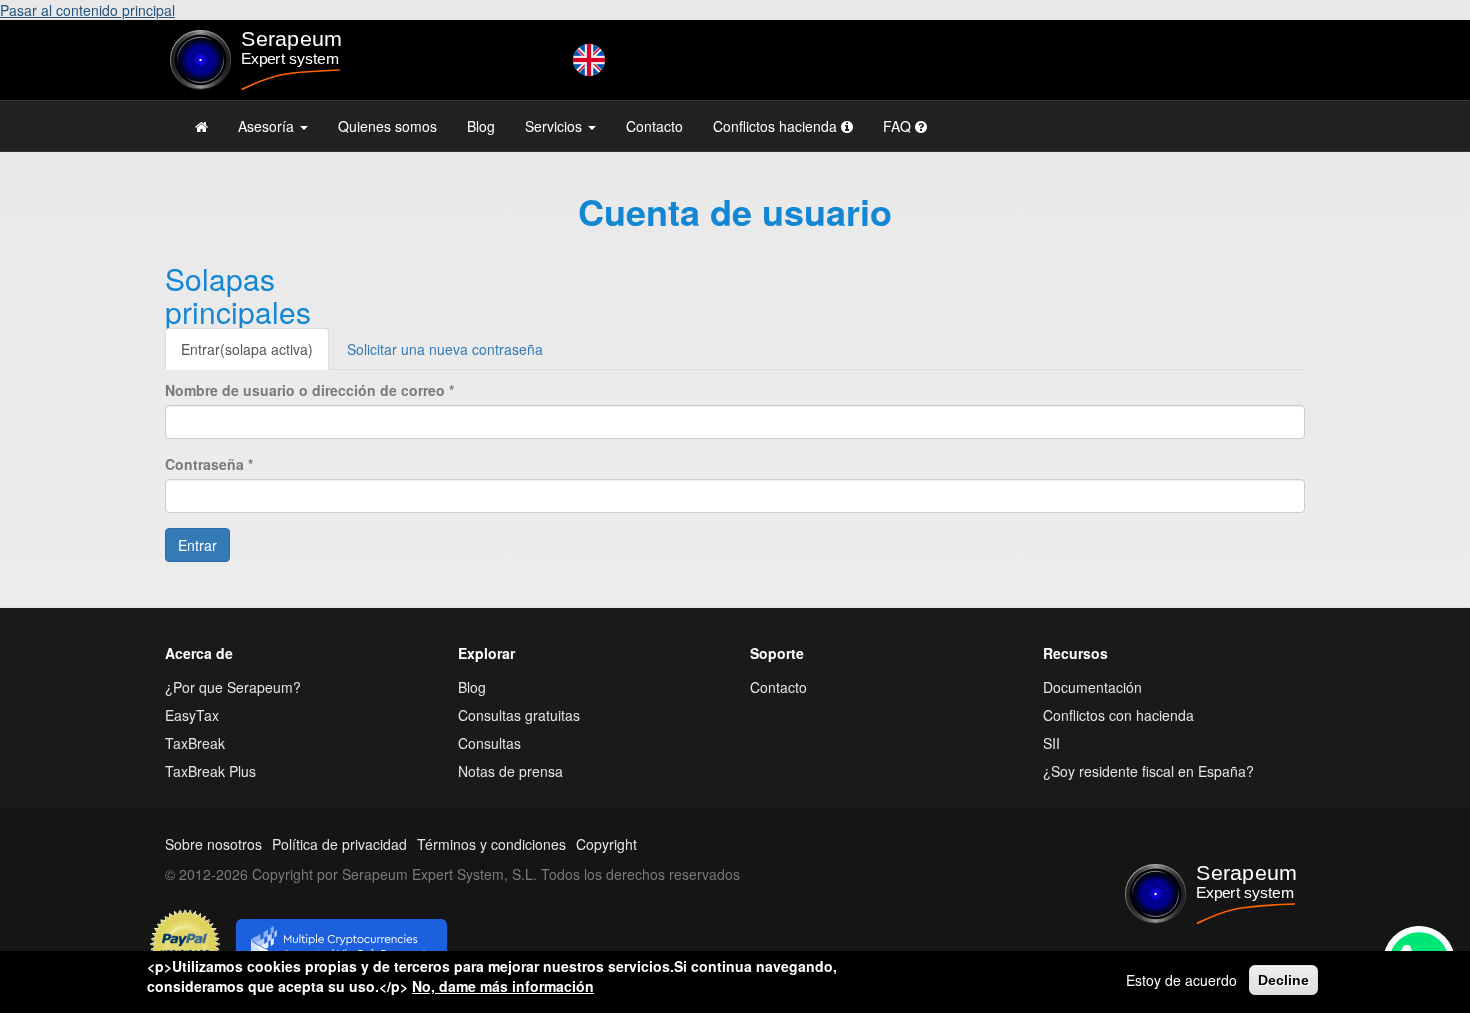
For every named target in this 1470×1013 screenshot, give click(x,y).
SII (1051, 743)
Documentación (1092, 687)
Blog (481, 126)
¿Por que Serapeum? (233, 687)
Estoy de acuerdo (1181, 980)
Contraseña (209, 464)
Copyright (606, 844)
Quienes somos (387, 126)
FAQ (899, 126)
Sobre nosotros (213, 844)
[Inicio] (296, 60)
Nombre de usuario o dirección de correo (309, 390)
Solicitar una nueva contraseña (445, 349)
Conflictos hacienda (777, 126)
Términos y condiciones (491, 844)
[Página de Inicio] (201, 126)
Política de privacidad (339, 844)
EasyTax (192, 715)
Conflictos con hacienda (1118, 715)
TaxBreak (195, 743)
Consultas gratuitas (519, 715)
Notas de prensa (510, 771)
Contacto (654, 126)
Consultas (489, 743)
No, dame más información (503, 986)
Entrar (247, 349)
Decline (1283, 980)
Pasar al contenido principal (87, 10)
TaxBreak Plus (210, 771)
